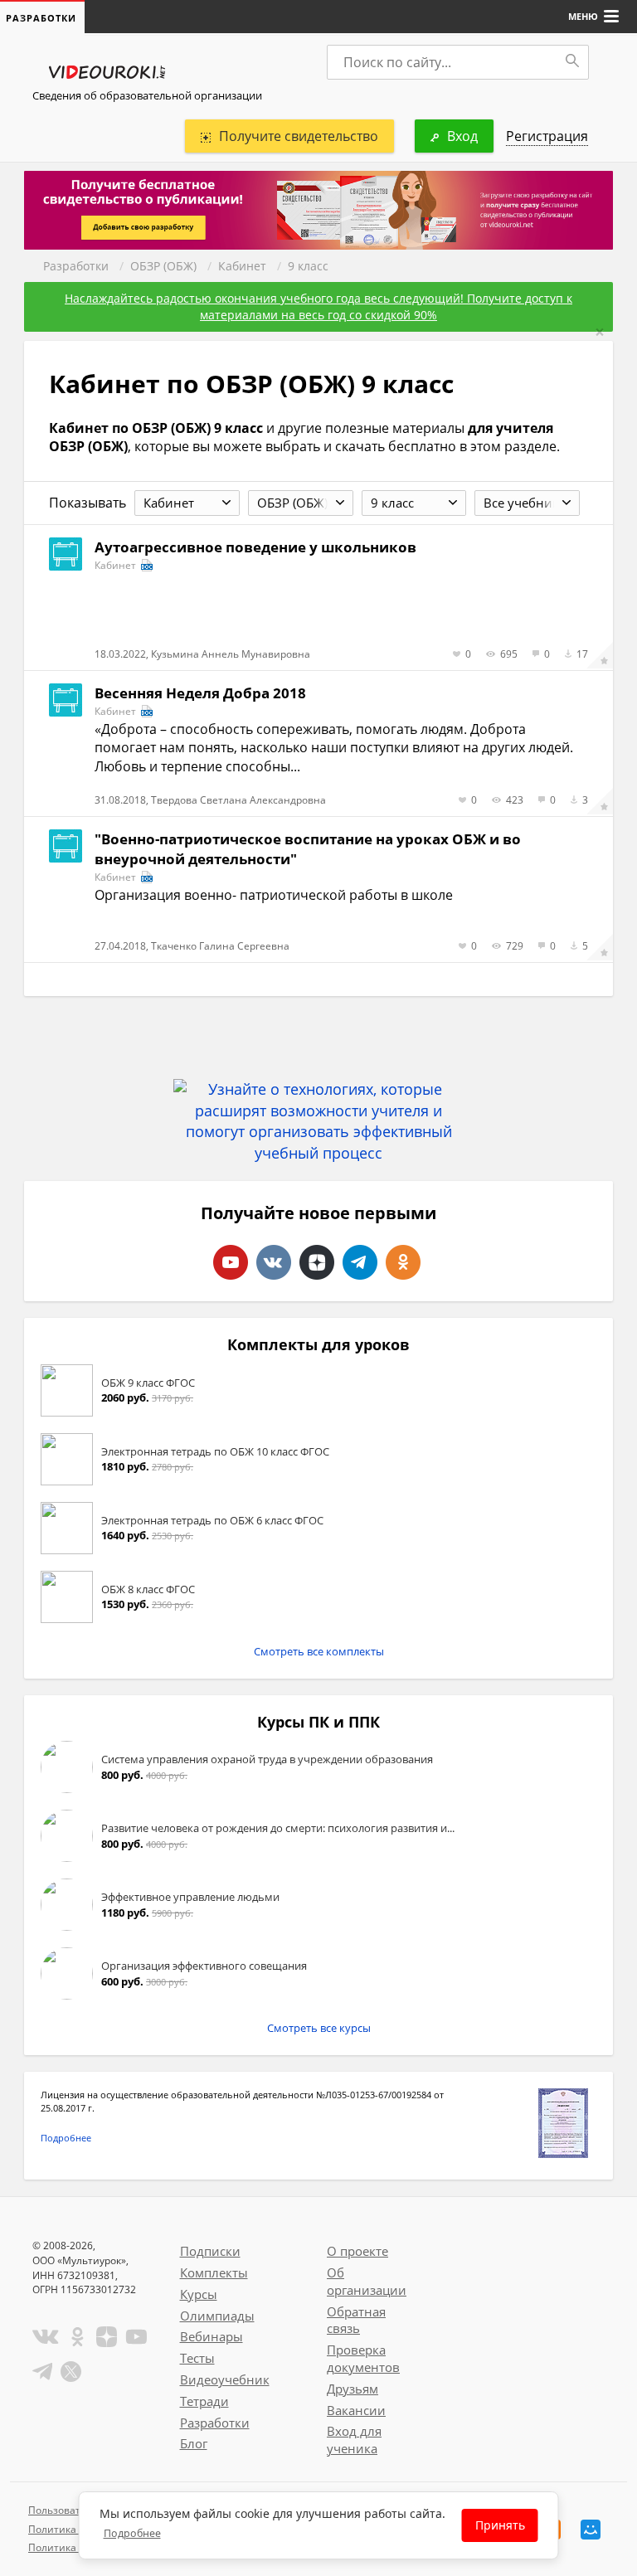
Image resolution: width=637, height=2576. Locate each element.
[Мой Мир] (591, 2530)
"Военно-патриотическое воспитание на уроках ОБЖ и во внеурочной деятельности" (308, 849)
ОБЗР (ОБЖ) (163, 266)
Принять (500, 2525)
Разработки (76, 266)
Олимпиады (217, 2316)
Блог (194, 2443)
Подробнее (66, 2138)
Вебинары (212, 2336)
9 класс (308, 266)
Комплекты (214, 2272)
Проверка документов (363, 2358)
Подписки (210, 2251)
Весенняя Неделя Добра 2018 (200, 693)
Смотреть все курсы (319, 2028)
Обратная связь (356, 2320)
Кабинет (242, 266)
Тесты (197, 2358)
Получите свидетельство (299, 136)
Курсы (199, 2294)
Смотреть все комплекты (319, 1651)
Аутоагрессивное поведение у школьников (255, 547)
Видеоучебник (225, 2379)
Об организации (367, 2281)
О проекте (357, 2251)
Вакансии (356, 2410)
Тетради (204, 2401)
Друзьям (353, 2389)
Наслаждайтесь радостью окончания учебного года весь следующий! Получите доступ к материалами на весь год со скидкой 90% (318, 306)
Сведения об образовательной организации (147, 95)
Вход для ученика (354, 2440)
